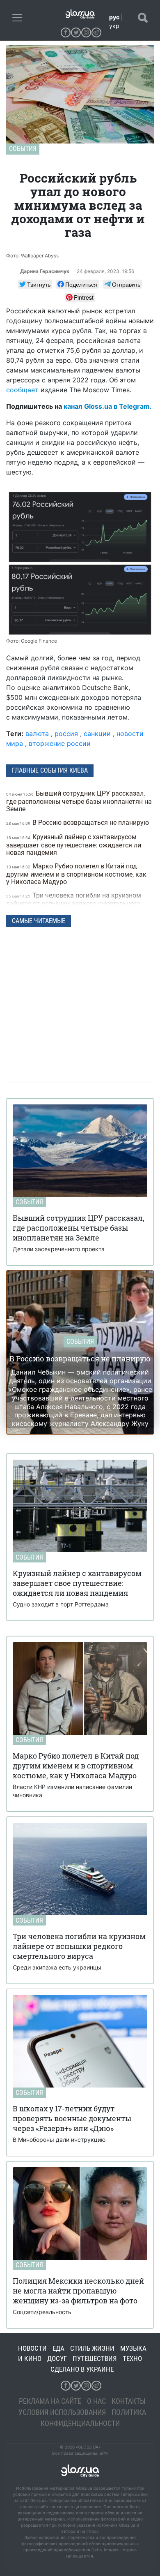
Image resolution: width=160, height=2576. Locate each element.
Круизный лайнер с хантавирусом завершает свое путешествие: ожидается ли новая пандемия (74, 845)
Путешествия (95, 2358)
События (23, 149)
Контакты (129, 2401)
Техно (132, 2358)
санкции (97, 734)
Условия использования (62, 2412)
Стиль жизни (92, 2348)
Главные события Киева (50, 770)
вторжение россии (60, 743)
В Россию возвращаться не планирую (78, 823)
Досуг (57, 2358)
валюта (37, 734)
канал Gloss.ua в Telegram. (108, 406)
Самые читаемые (39, 921)
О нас (96, 2401)
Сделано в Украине (82, 2369)
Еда (58, 2348)
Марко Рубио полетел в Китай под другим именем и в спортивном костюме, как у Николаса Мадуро (76, 874)
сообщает (22, 390)
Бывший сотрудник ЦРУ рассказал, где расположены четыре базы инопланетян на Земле (79, 801)
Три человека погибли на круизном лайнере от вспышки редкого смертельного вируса (74, 903)
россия (66, 734)
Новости (32, 2348)
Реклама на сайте (50, 2401)
